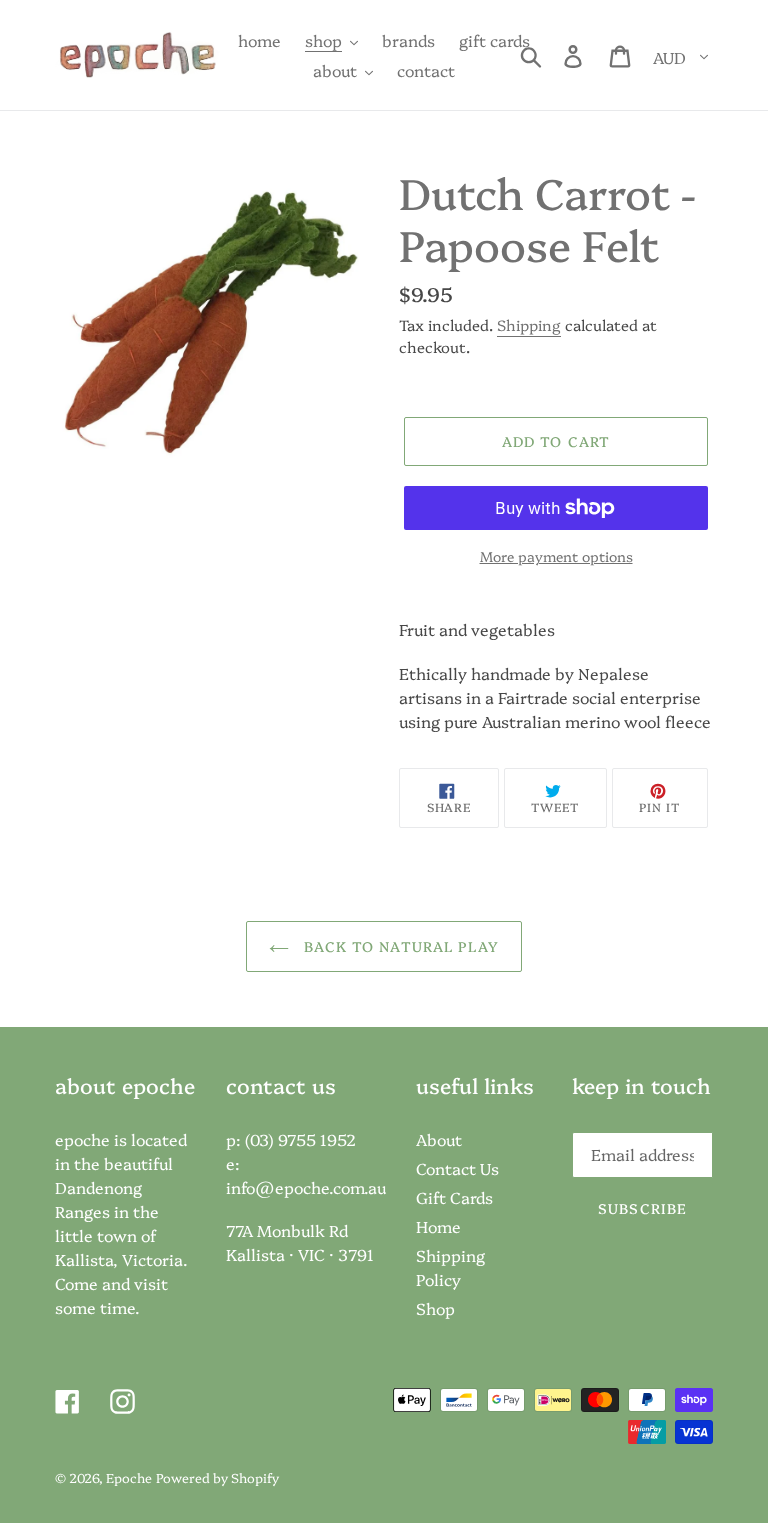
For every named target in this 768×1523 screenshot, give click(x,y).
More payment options (556, 556)
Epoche (129, 1477)
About (439, 1139)
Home (438, 1226)
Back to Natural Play (399, 946)
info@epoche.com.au (306, 1187)
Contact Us (457, 1168)
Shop (435, 1308)
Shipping (529, 324)
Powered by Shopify (217, 1477)
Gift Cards (454, 1197)
